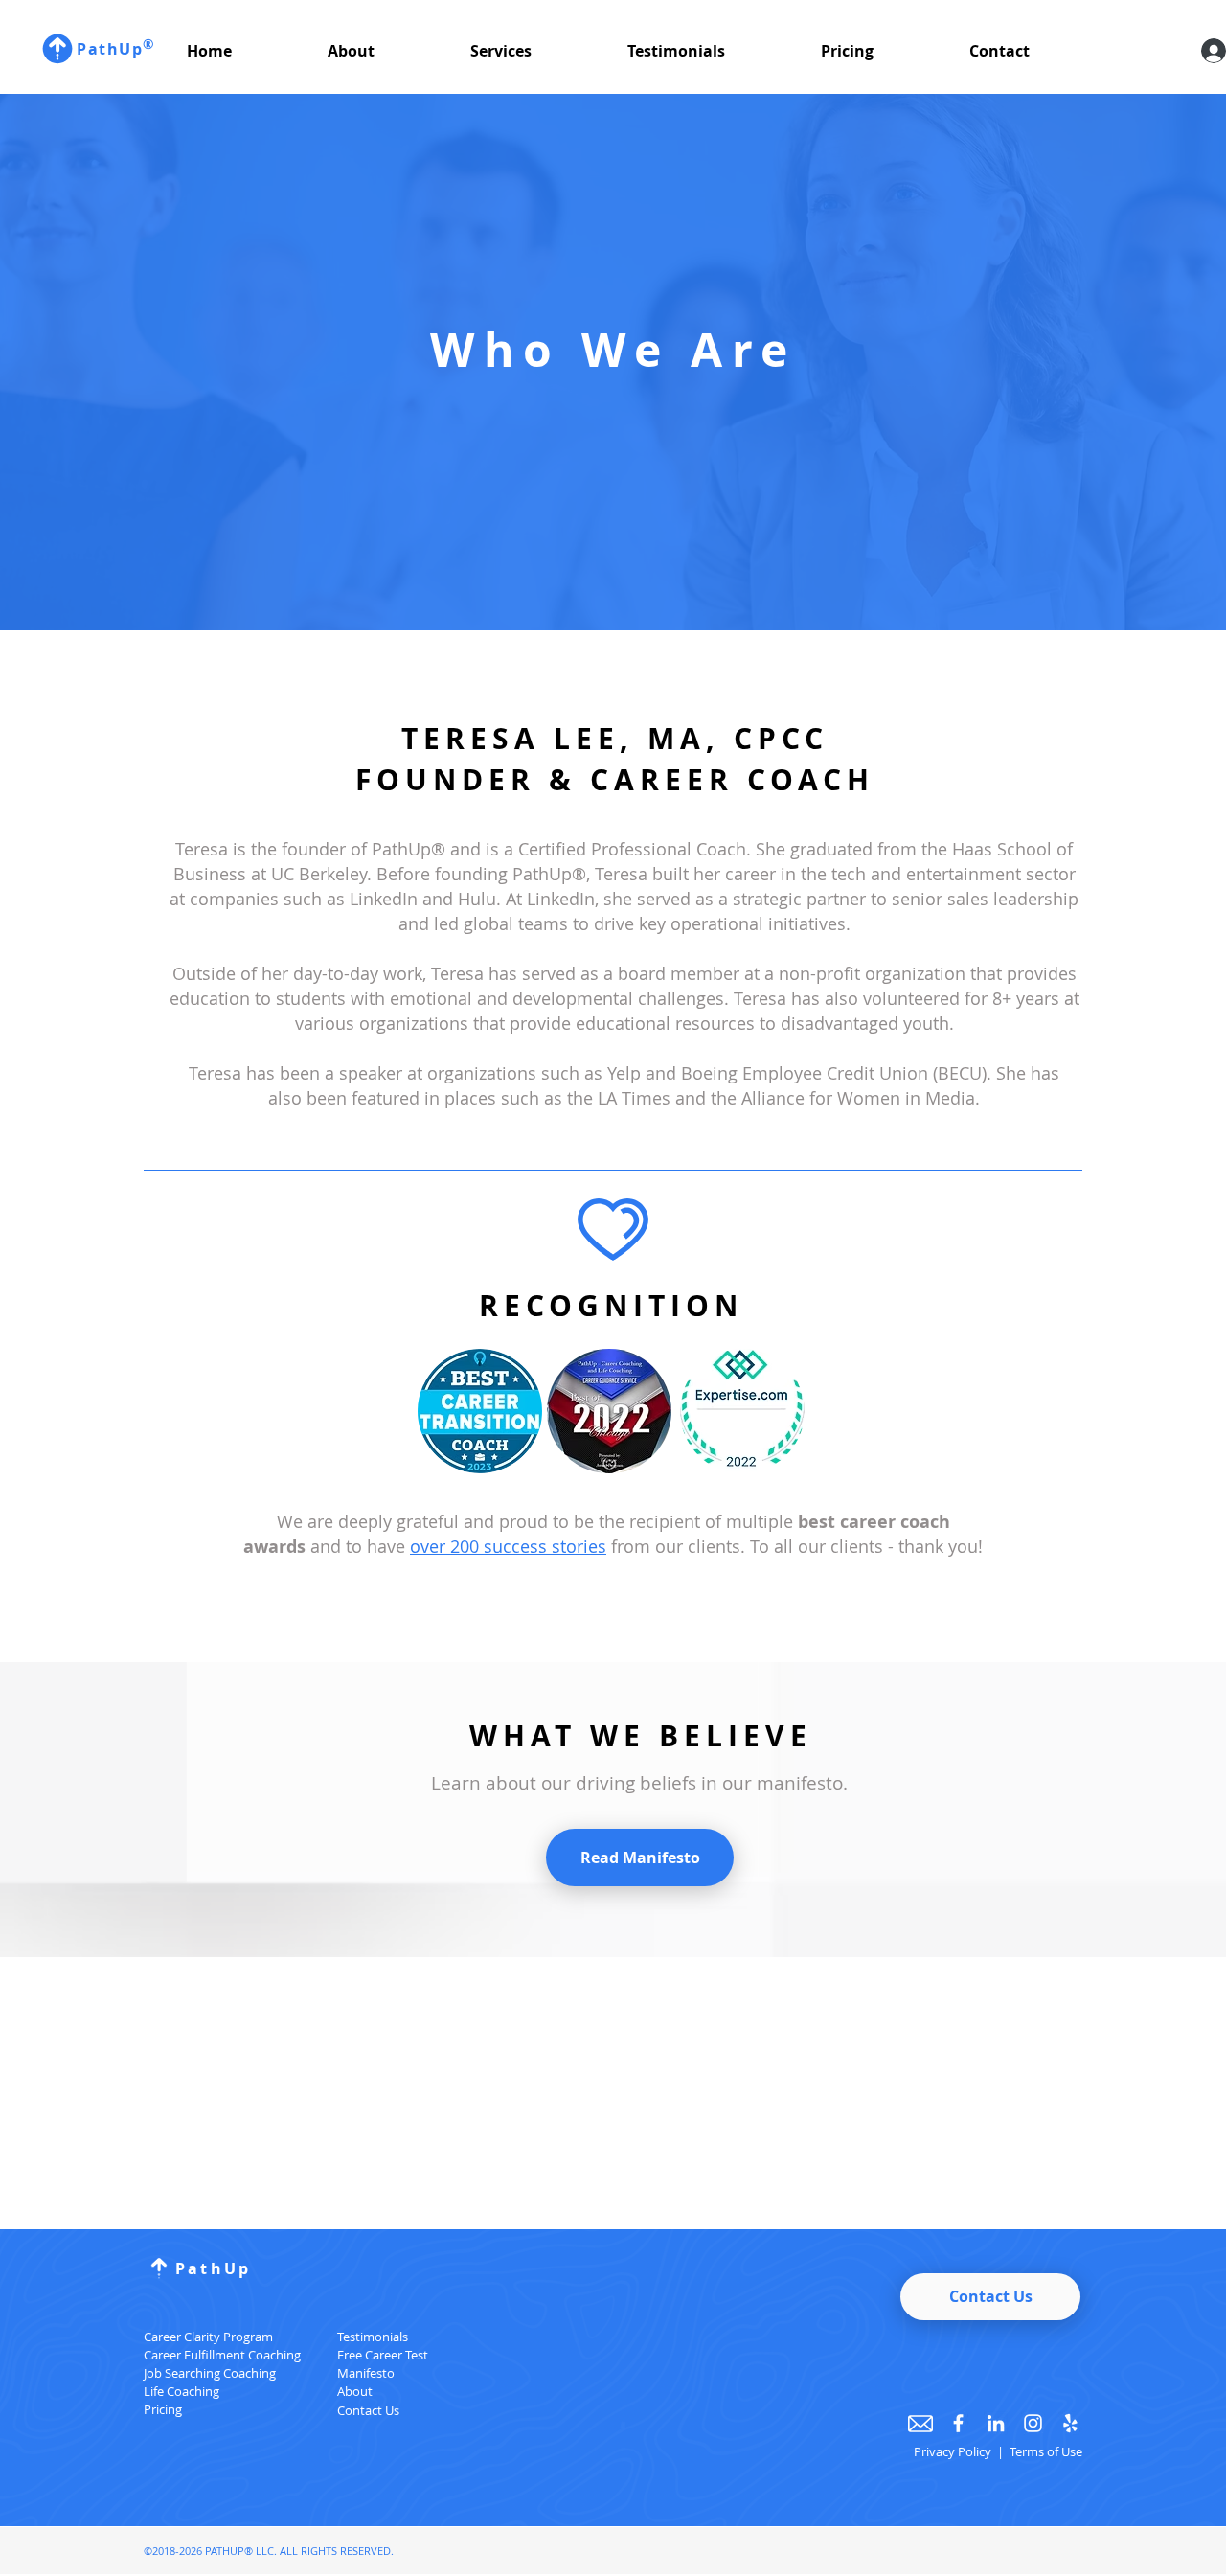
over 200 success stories (508, 1546)
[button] (385, 51)
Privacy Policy (954, 2451)
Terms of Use (1046, 2451)
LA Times (634, 1098)
